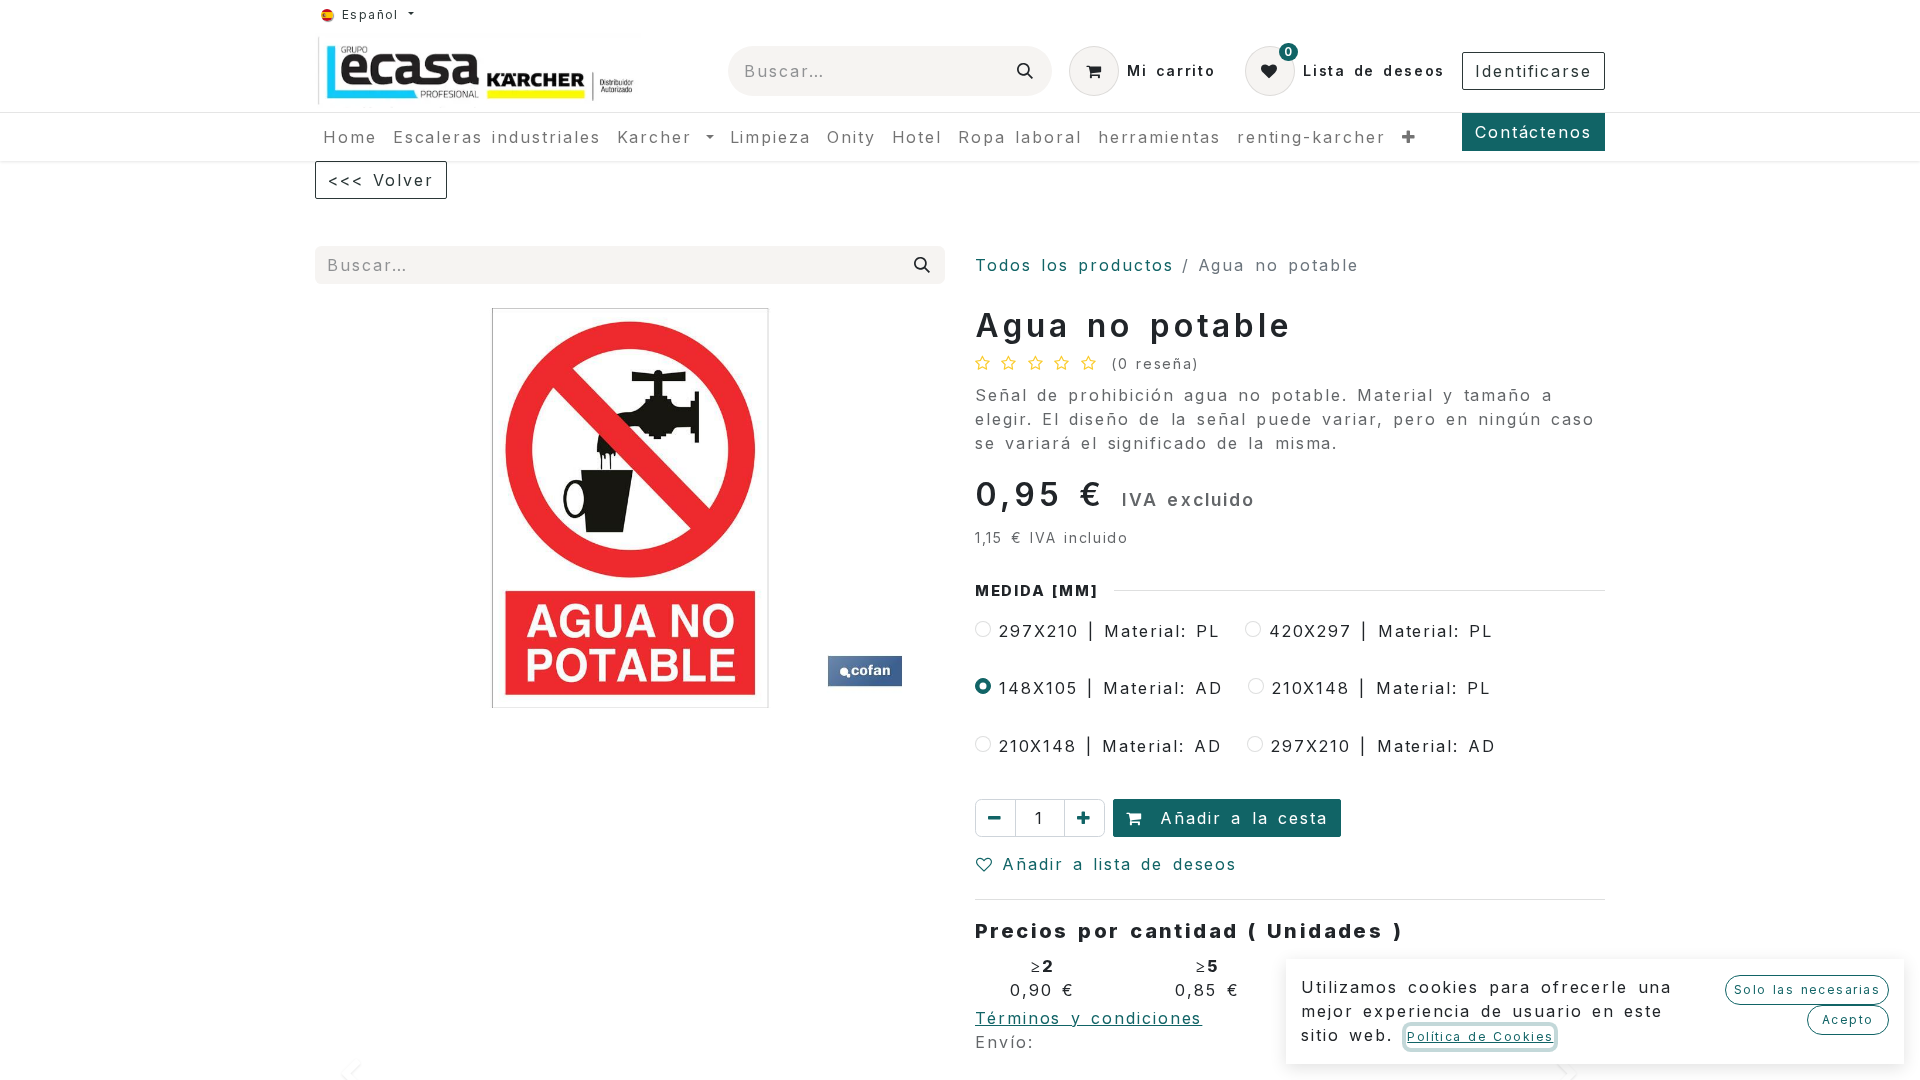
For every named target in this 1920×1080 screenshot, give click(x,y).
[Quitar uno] (995, 818)
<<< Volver (381, 180)
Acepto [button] (1848, 1019)
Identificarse (1533, 71)
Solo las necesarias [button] (1807, 989)
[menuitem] (350, 137)
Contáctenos (1533, 132)
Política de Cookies (1480, 1036)
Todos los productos (1074, 265)
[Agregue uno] (1084, 818)
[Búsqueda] (1026, 71)
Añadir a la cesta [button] (1239, 818)
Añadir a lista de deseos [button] (1119, 864)
